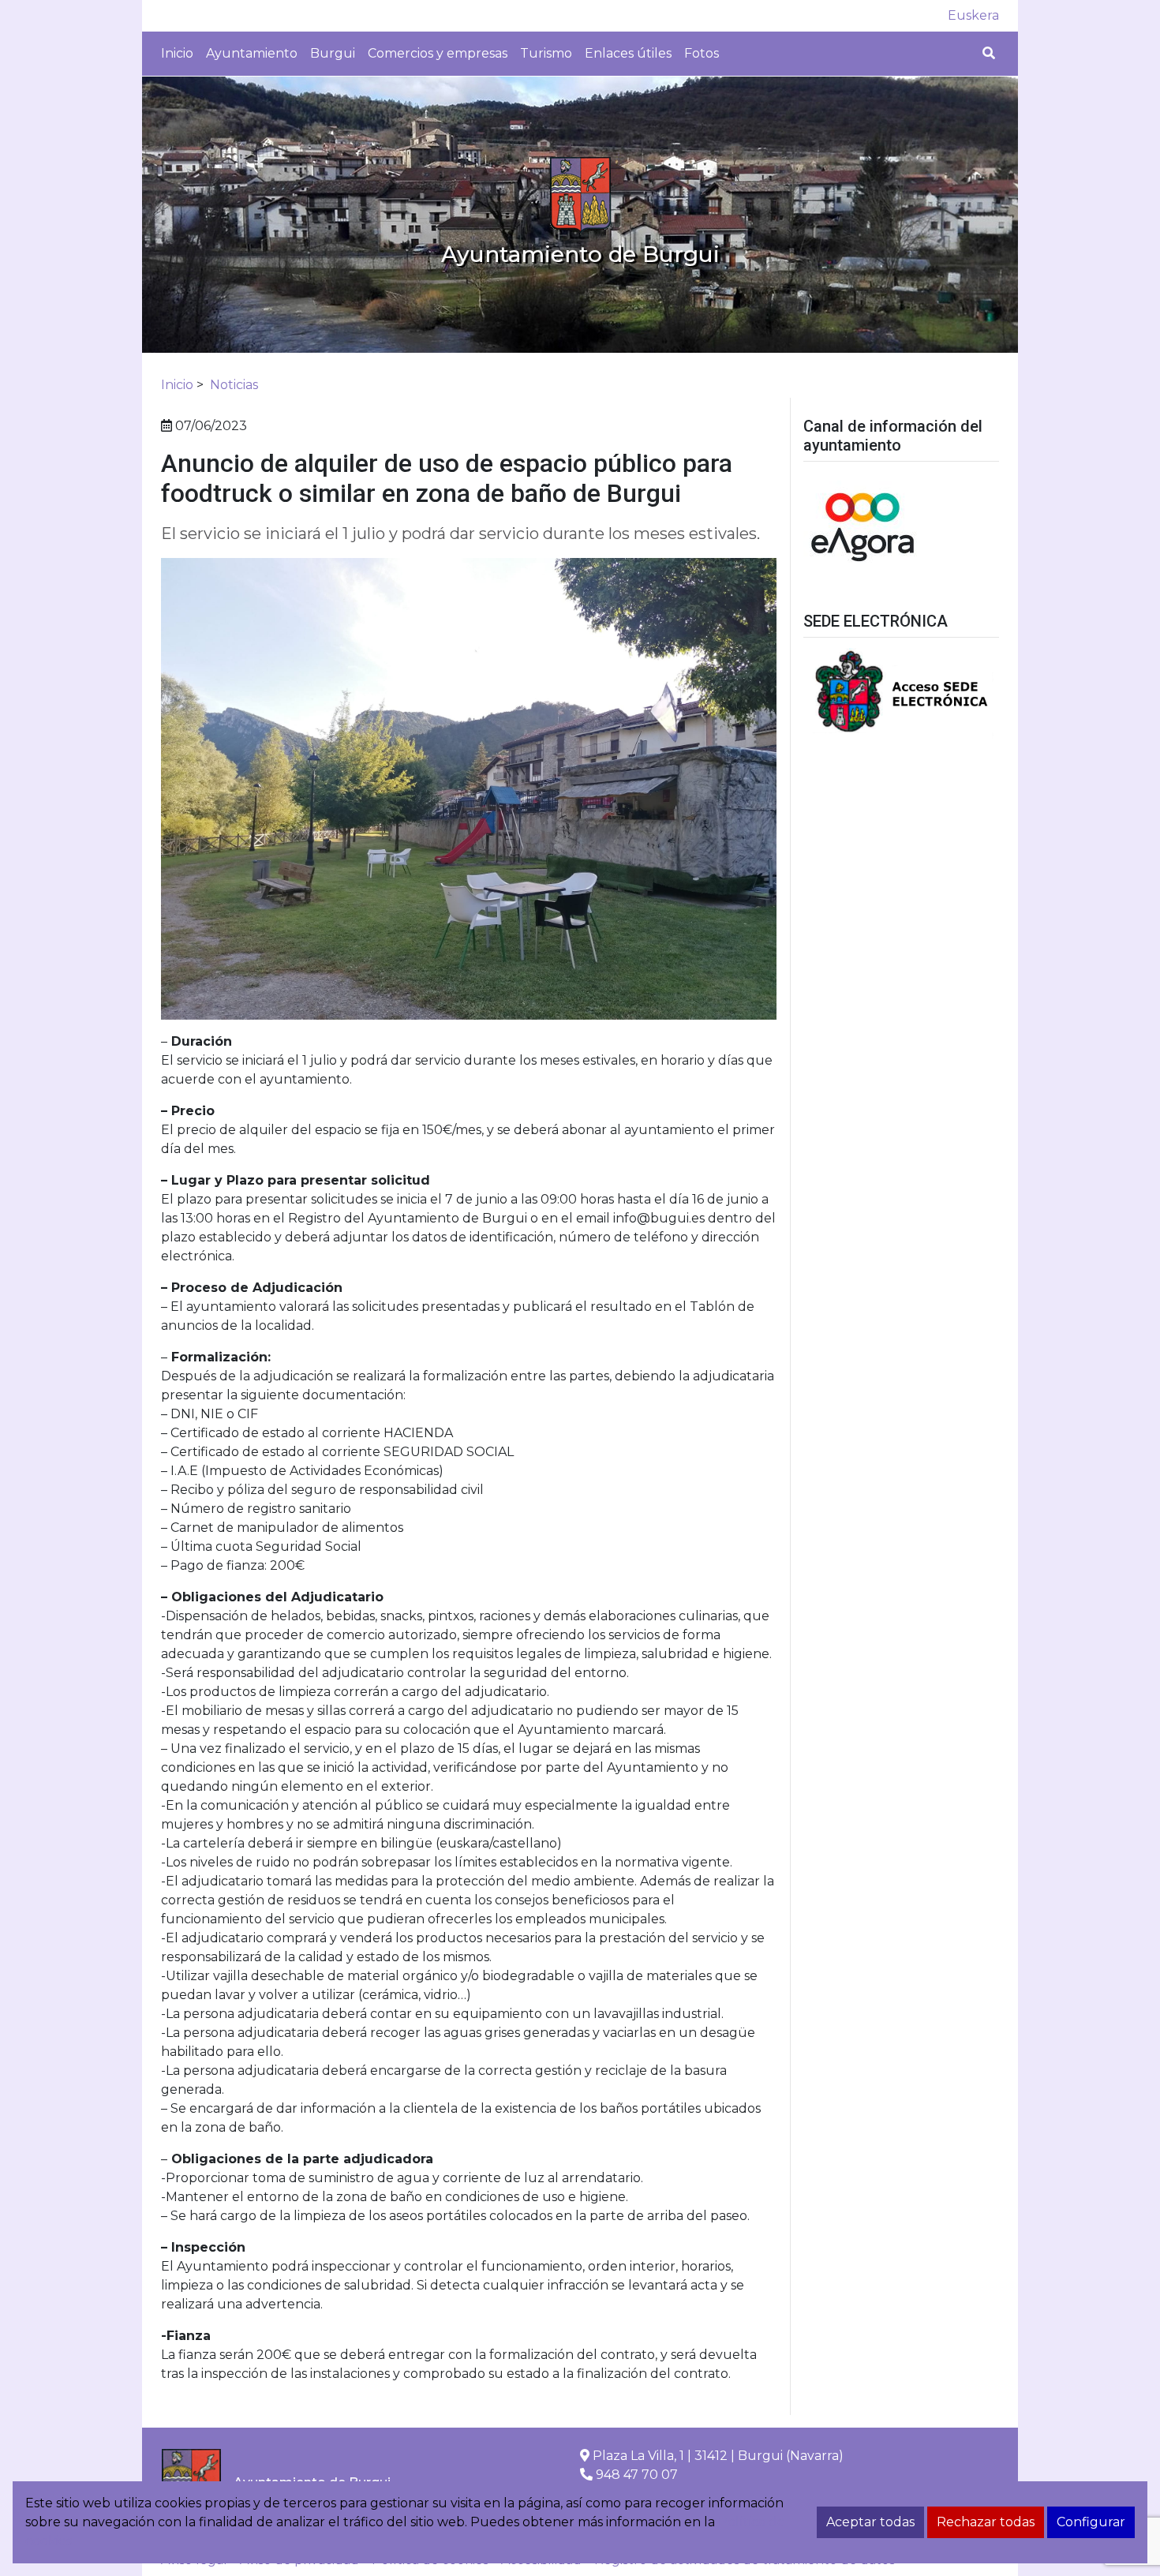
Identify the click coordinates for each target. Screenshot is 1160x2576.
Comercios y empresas (438, 53)
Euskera (973, 15)
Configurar (1091, 2522)
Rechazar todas (986, 2522)
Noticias (234, 385)
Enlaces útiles (628, 53)
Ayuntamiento (252, 53)
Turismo (546, 53)
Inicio (177, 53)
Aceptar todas (870, 2522)
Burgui (333, 53)
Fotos (702, 53)
